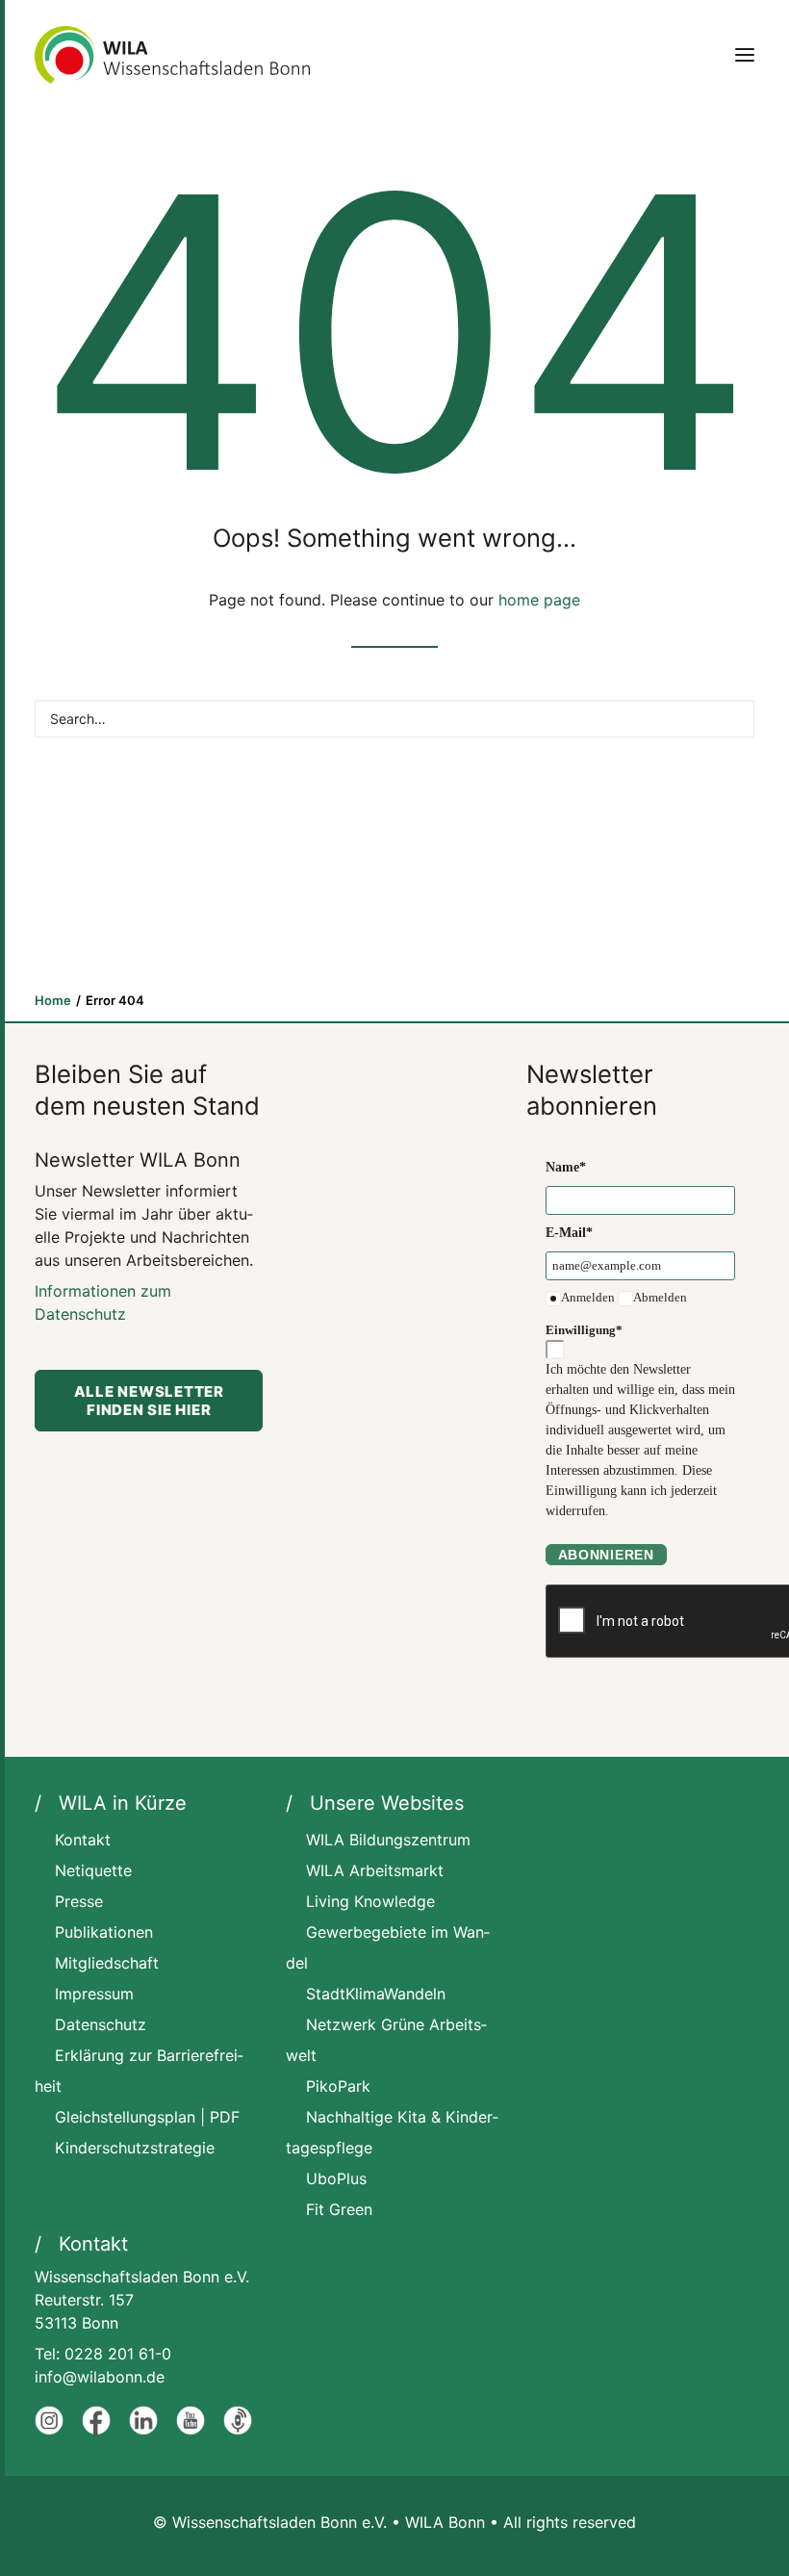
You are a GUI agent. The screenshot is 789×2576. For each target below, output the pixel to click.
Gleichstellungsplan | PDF (147, 2117)
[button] (745, 55)
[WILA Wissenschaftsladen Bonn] (172, 55)
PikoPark (338, 2086)
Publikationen (104, 1932)
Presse (79, 1901)
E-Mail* (569, 1233)
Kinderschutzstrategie (135, 2148)
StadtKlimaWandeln (376, 1994)
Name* (566, 1167)
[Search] (394, 719)
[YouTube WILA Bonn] (191, 2430)
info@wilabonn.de (100, 2377)
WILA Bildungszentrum (388, 1840)
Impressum (94, 1994)
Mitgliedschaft (107, 1963)
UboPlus (336, 2178)
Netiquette (93, 1870)
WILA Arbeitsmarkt (375, 1870)
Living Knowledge (370, 1901)
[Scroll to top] (745, 2531)
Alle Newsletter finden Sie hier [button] (151, 1401)
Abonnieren (606, 1555)
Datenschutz (101, 2024)
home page (539, 600)
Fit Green (339, 2209)
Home (53, 1000)
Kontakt (83, 1840)
